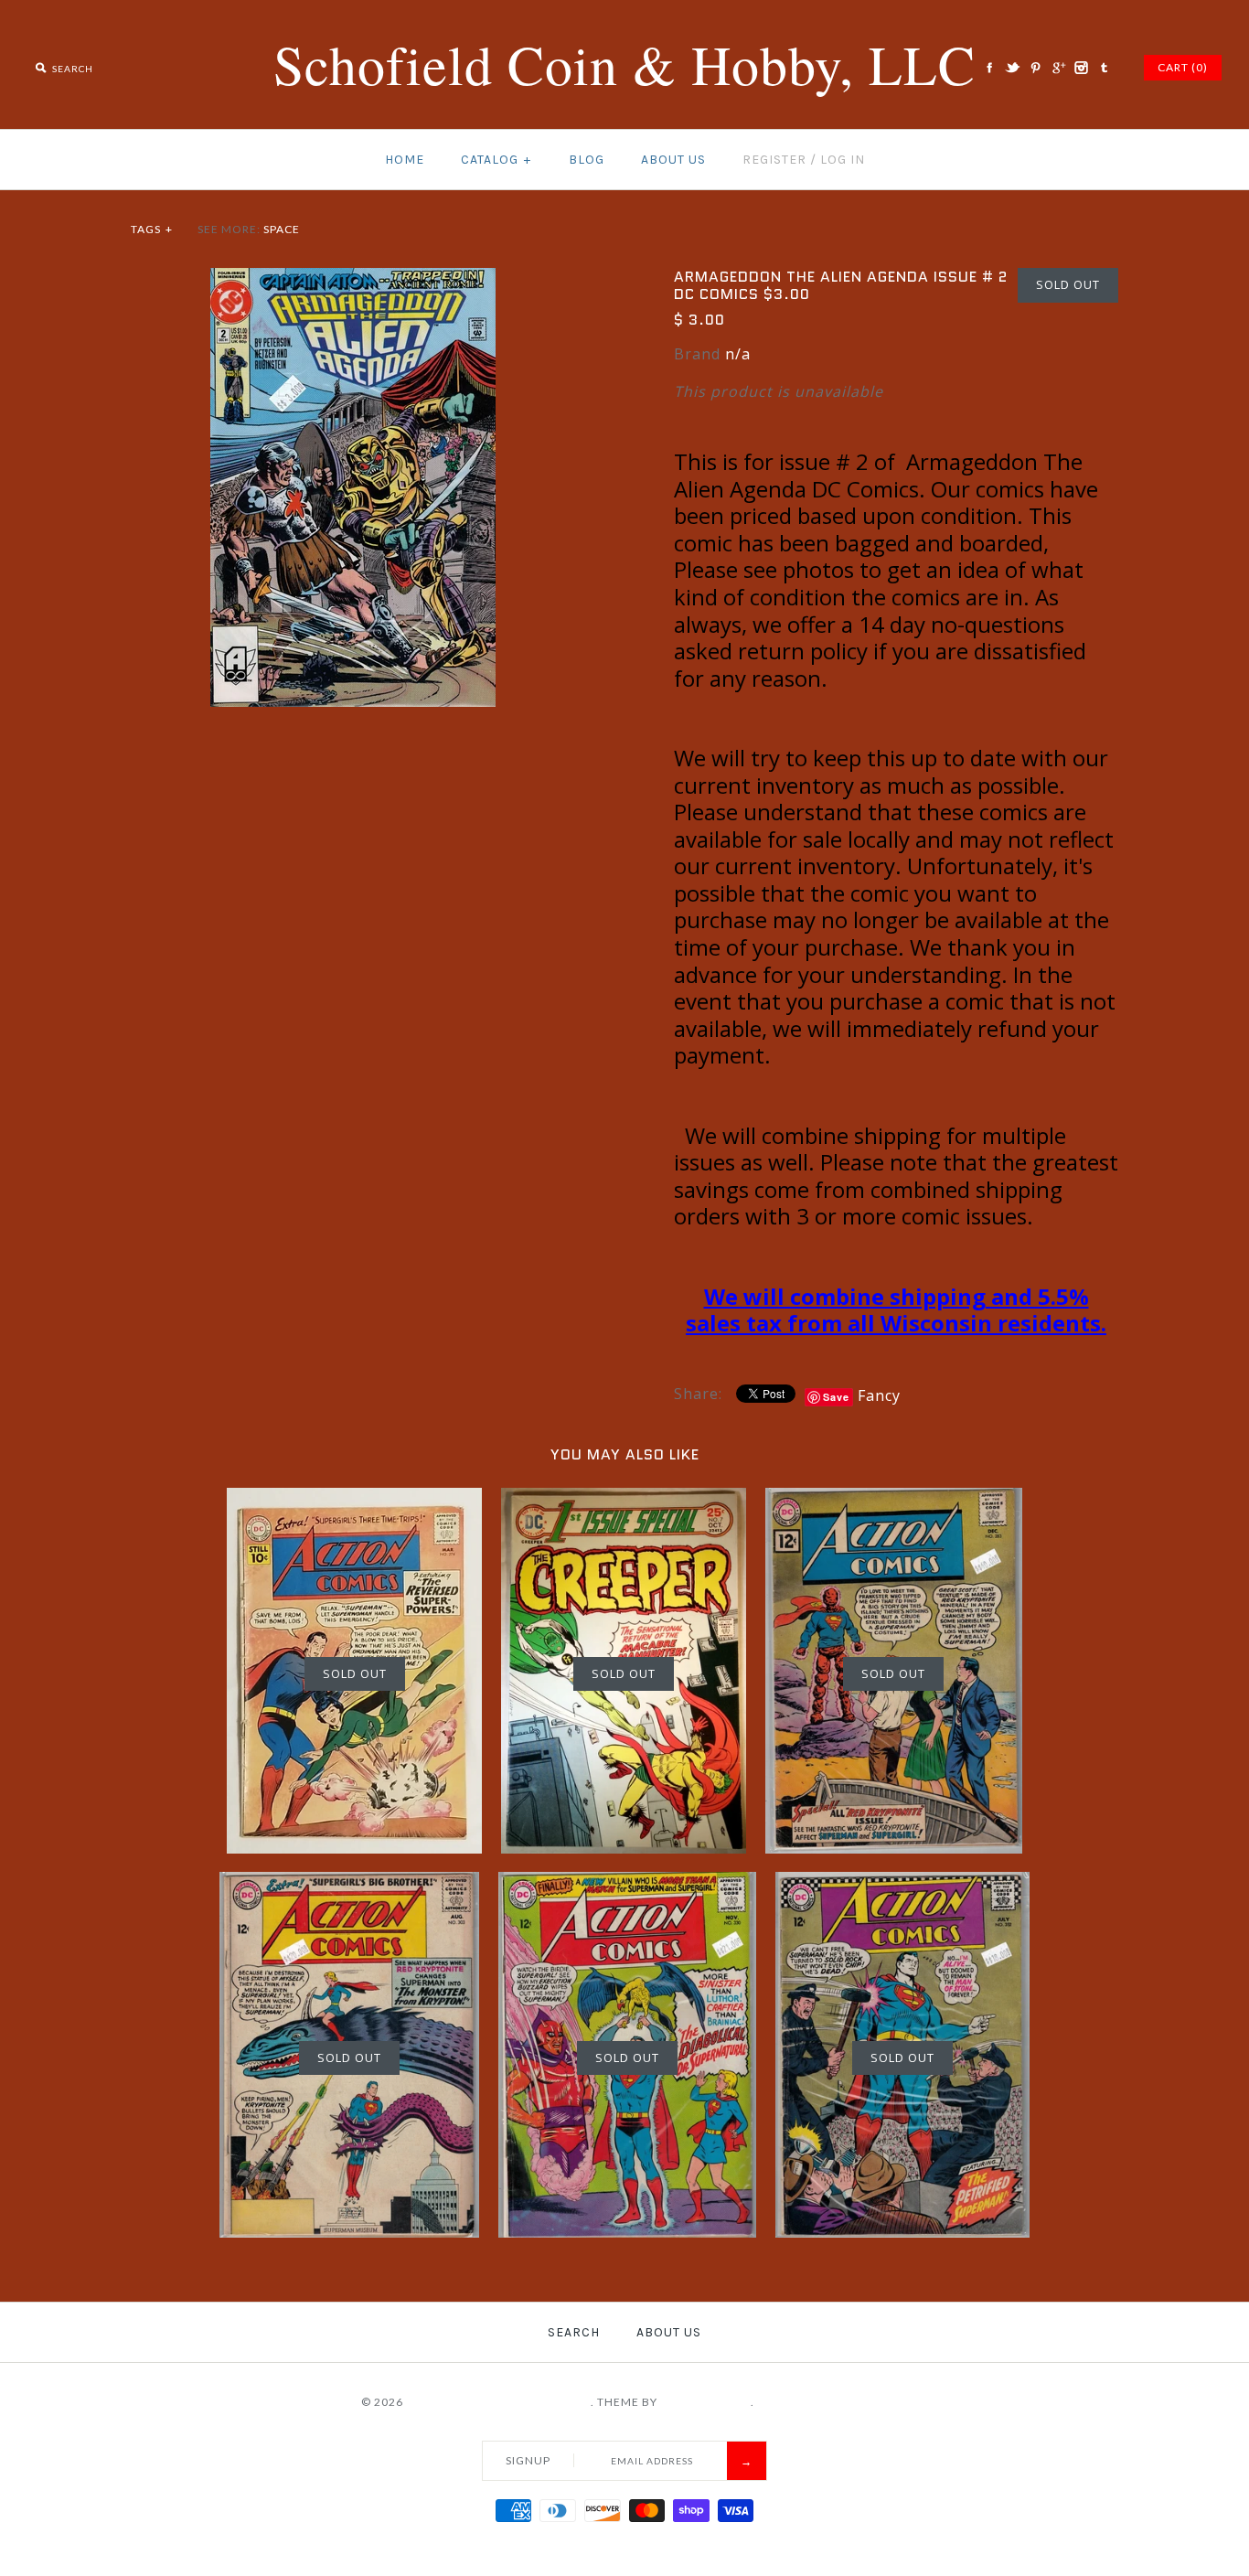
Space (282, 229)
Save (836, 1397)
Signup (528, 2460)
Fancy (879, 1395)
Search (574, 2332)
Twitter (1012, 68)
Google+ (1058, 68)
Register (774, 160)
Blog (587, 160)
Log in (843, 160)
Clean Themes (705, 2402)
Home (405, 160)
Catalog (496, 160)
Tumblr (1104, 68)
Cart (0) (1183, 67)
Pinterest (1035, 68)
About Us (673, 160)
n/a (738, 354)
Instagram (1081, 68)
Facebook (989, 68)
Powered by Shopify (823, 2402)
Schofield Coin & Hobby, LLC (498, 2402)
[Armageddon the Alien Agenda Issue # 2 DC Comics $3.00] (353, 279)
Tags (152, 229)
